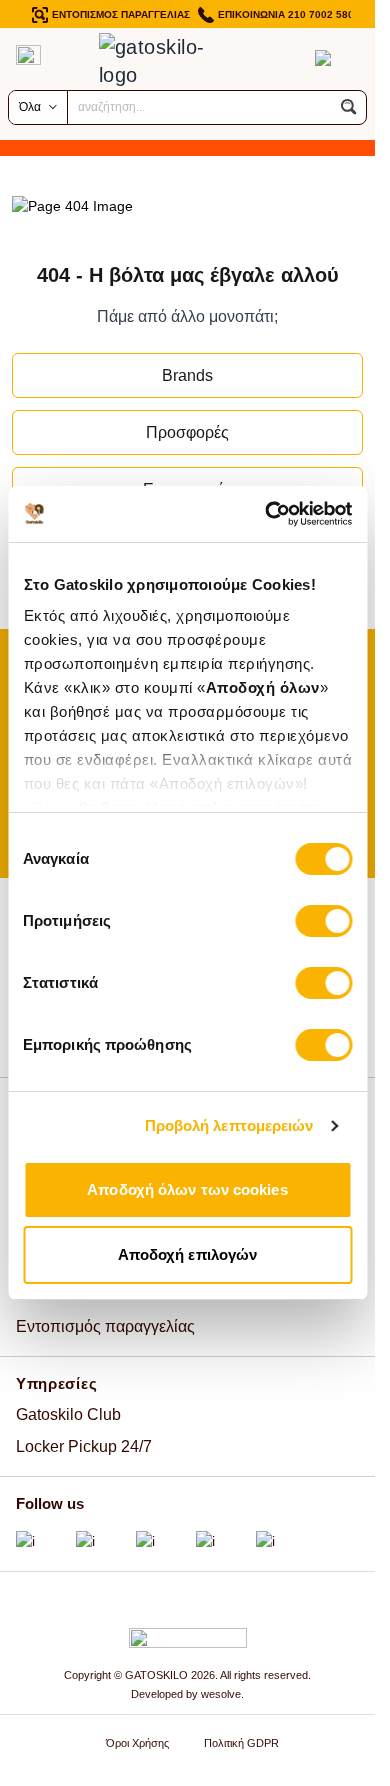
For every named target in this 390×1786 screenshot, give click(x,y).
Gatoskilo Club (68, 1414)
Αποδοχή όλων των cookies (187, 1189)
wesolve (221, 1694)
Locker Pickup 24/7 (84, 1446)
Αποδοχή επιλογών (188, 1254)
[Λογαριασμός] (283, 58)
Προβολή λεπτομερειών (229, 1125)
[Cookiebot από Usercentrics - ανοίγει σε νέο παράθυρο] (267, 514)
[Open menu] (28, 55)
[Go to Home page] (168, 61)
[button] (349, 107)
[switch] (323, 921)
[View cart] (323, 58)
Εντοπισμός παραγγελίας (105, 1326)
